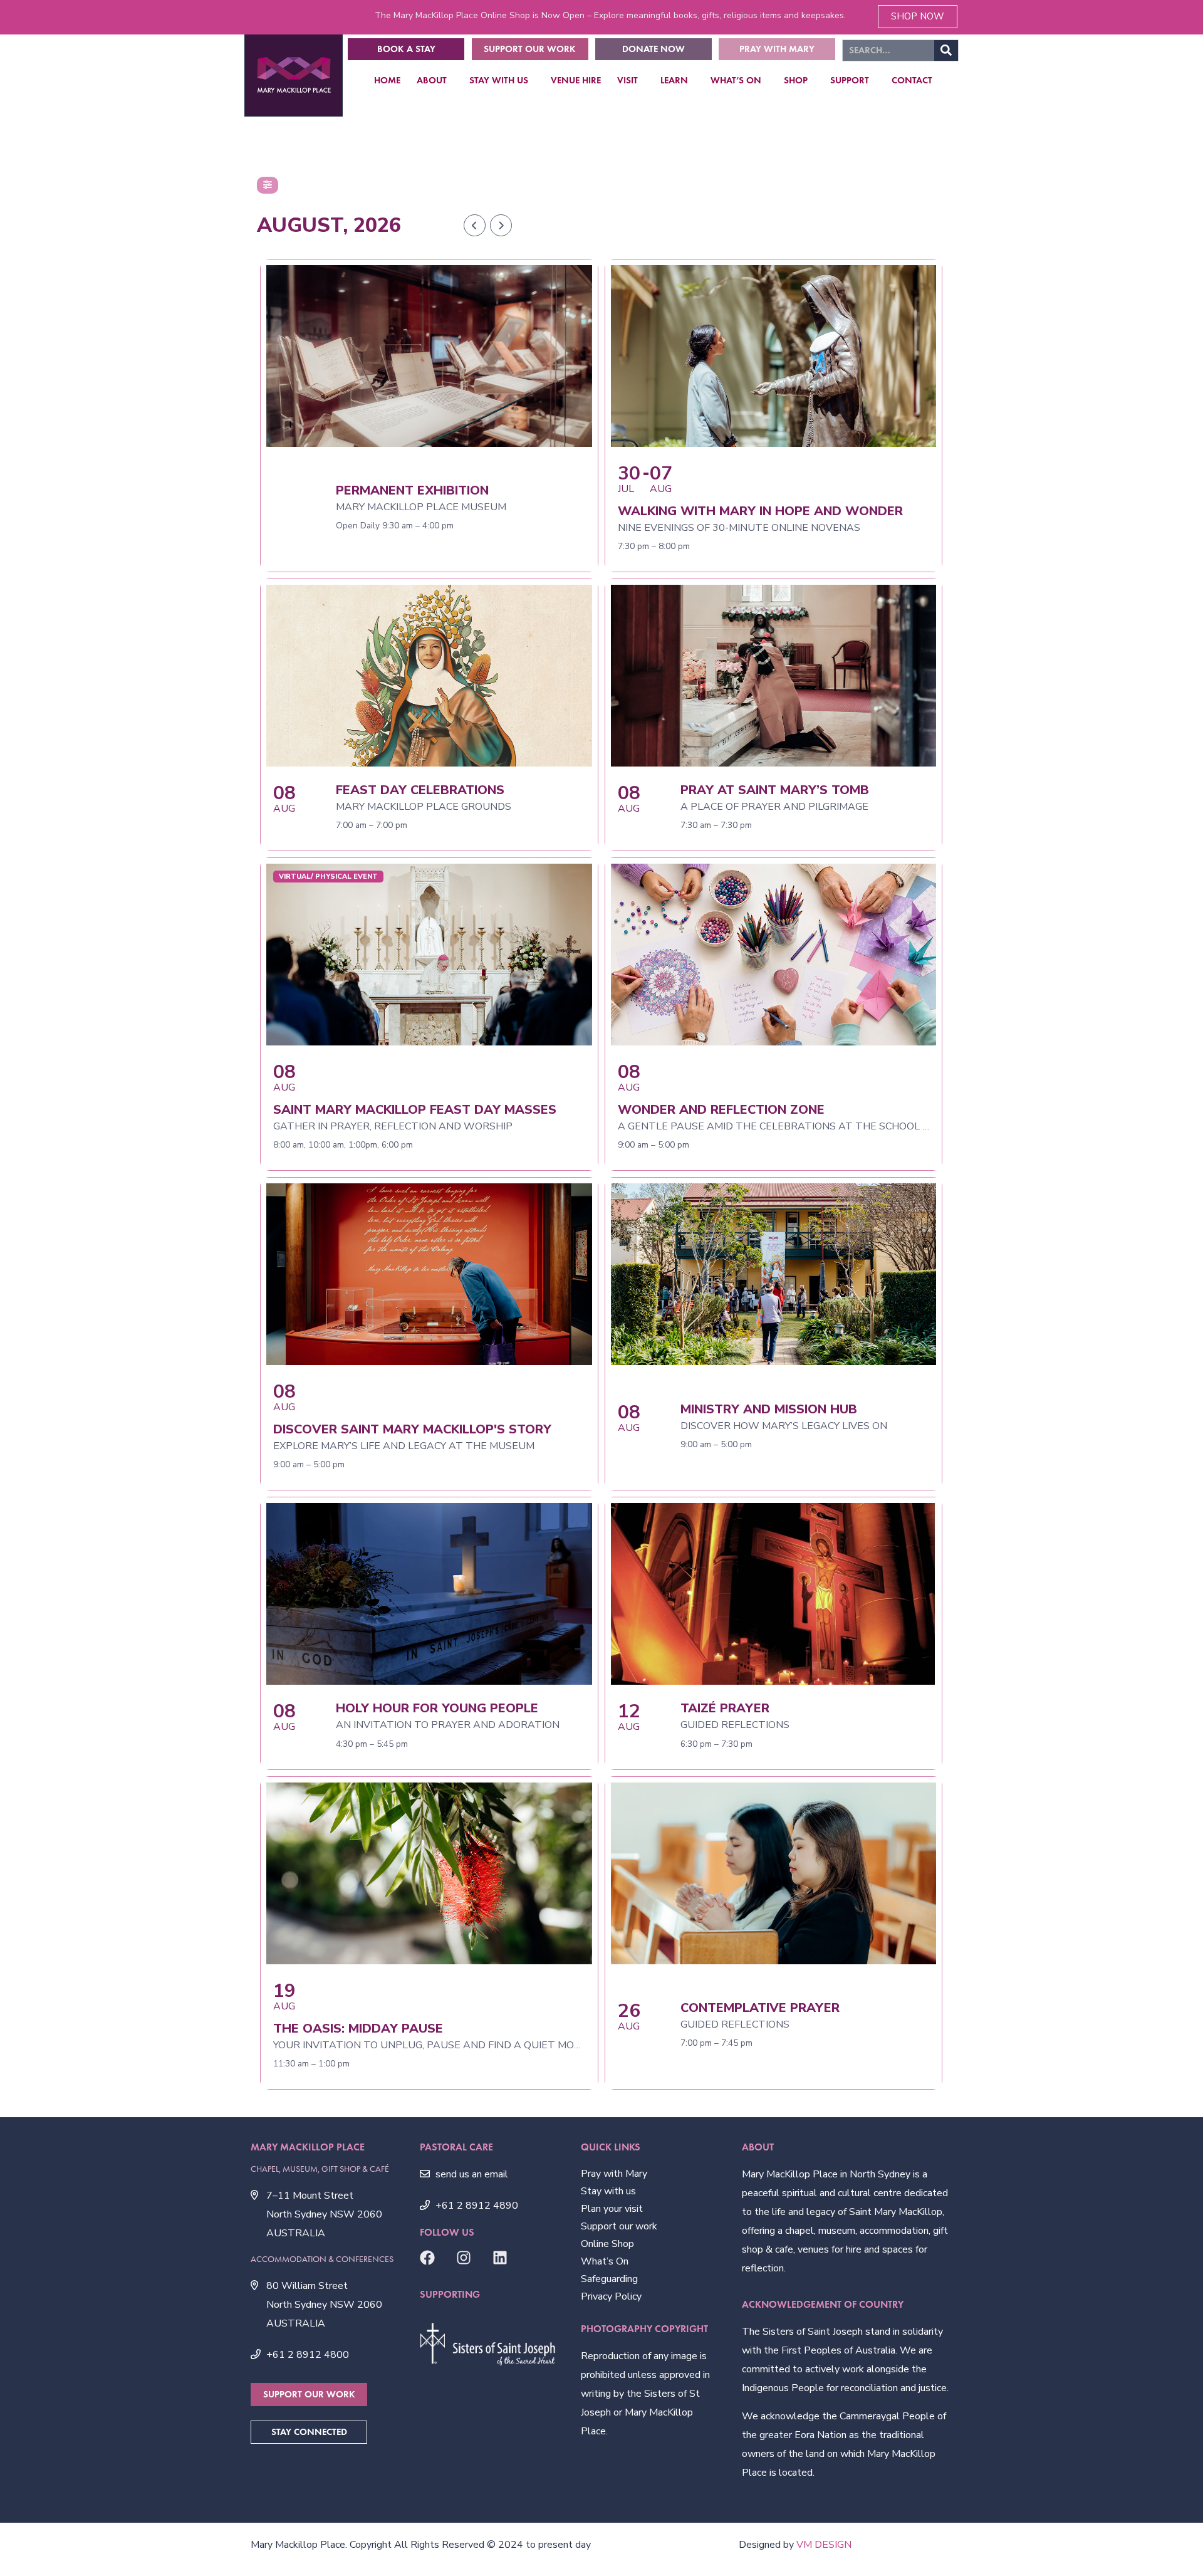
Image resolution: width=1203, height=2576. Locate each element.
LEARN (674, 80)
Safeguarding (609, 2279)
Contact (912, 80)
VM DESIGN (824, 2545)
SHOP (796, 80)
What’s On (605, 2261)
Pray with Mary (614, 2174)
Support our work (619, 2226)
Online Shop (607, 2244)
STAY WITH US (499, 80)
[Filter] (268, 185)
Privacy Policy (611, 2296)
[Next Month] (501, 225)
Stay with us (608, 2191)
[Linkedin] (500, 2258)
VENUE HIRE (576, 80)
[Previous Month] (475, 225)
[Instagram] (464, 2258)
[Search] (946, 50)
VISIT (628, 80)
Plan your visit (612, 2209)
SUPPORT (850, 80)
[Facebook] (427, 2258)
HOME (387, 80)
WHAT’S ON (736, 80)
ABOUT (432, 80)
